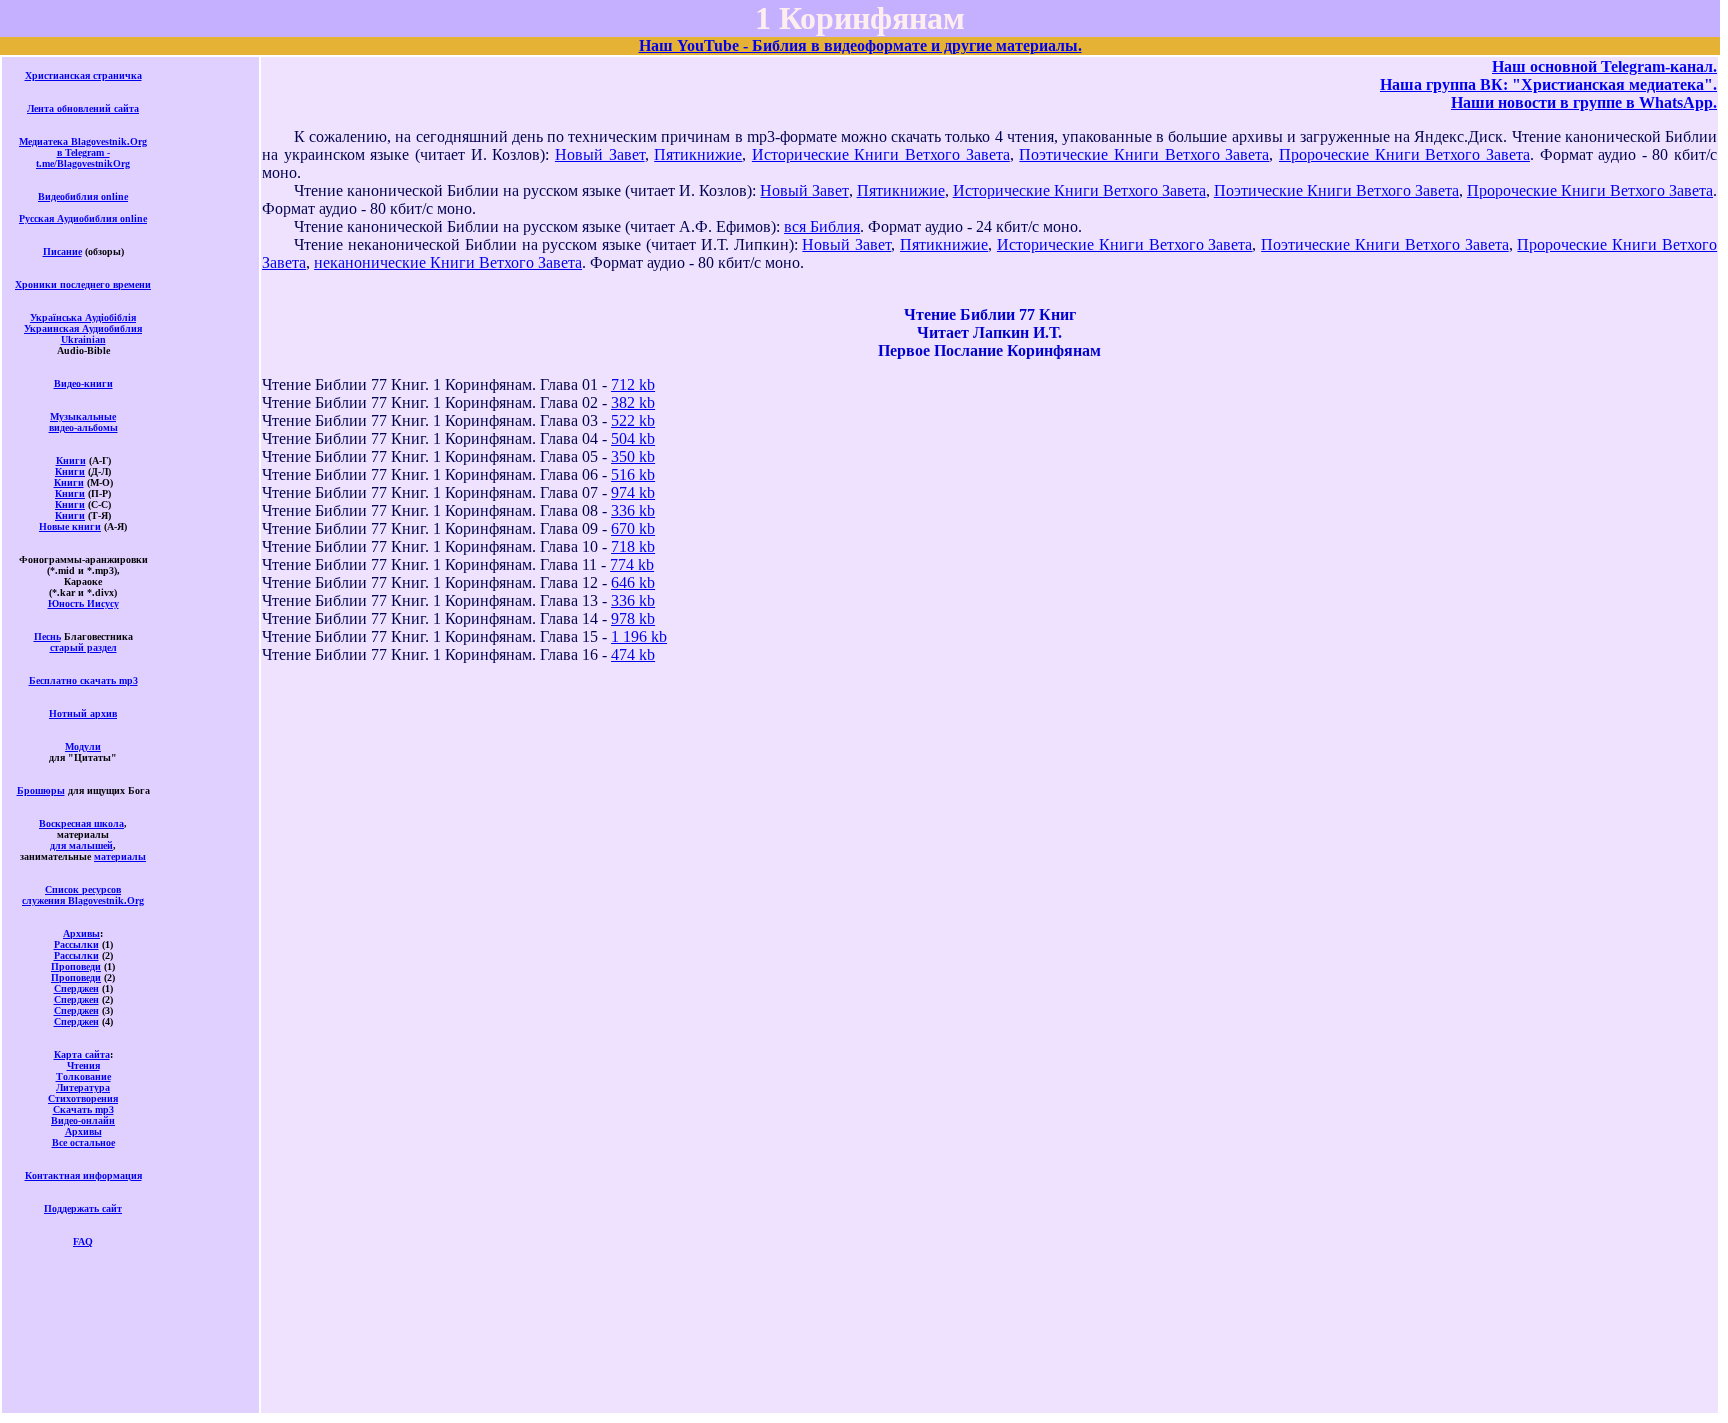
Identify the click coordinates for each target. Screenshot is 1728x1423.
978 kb (633, 618)
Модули (83, 746)
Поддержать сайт (83, 1208)
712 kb (633, 384)
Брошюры (41, 790)
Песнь (47, 636)
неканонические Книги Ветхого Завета (448, 262)
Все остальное (83, 1142)
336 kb (633, 510)
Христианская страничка (83, 75)
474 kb (633, 654)
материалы (120, 856)
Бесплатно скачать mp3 (83, 680)
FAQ (83, 1241)
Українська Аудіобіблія (83, 317)
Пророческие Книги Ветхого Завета (1404, 154)
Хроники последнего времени (83, 284)
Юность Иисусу (83, 603)
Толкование (83, 1076)
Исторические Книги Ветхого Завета (881, 154)
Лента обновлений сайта (83, 108)
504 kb (633, 438)
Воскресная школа (81, 823)
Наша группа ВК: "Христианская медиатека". (1548, 84)
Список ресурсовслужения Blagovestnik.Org (83, 895)
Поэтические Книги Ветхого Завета (1144, 154)
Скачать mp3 (83, 1109)
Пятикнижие (698, 154)
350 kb (633, 456)
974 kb (633, 492)
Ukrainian (83, 339)
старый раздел (83, 647)
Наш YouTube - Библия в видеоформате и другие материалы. (860, 45)
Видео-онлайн (83, 1120)
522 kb (633, 420)
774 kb (632, 564)
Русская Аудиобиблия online (83, 218)
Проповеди (76, 966)
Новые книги (70, 526)
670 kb (633, 528)
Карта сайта (82, 1054)
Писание (62, 251)
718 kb (633, 546)
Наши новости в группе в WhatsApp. (1584, 102)
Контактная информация (83, 1175)
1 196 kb (639, 636)
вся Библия (822, 226)
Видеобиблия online (83, 196)
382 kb (633, 402)
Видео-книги (83, 383)
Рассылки (76, 944)
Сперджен (76, 988)
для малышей (81, 845)
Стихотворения (83, 1098)
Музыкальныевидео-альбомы (83, 422)
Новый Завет (600, 154)
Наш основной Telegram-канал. (1604, 66)
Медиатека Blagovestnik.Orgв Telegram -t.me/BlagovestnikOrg (83, 152)
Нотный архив (83, 713)
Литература (83, 1087)
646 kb (633, 582)
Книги (71, 460)
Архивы (81, 933)
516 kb (633, 474)
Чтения (83, 1065)
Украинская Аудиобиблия (83, 328)
